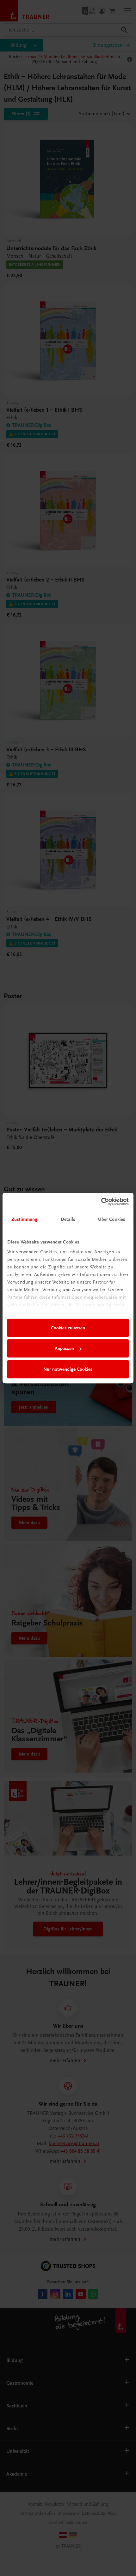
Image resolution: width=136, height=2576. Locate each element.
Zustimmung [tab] (24, 1219)
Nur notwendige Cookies (68, 1369)
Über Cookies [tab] (112, 1219)
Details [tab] (68, 1219)
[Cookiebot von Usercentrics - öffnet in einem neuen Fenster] (101, 1202)
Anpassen (64, 1348)
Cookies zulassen (68, 1328)
